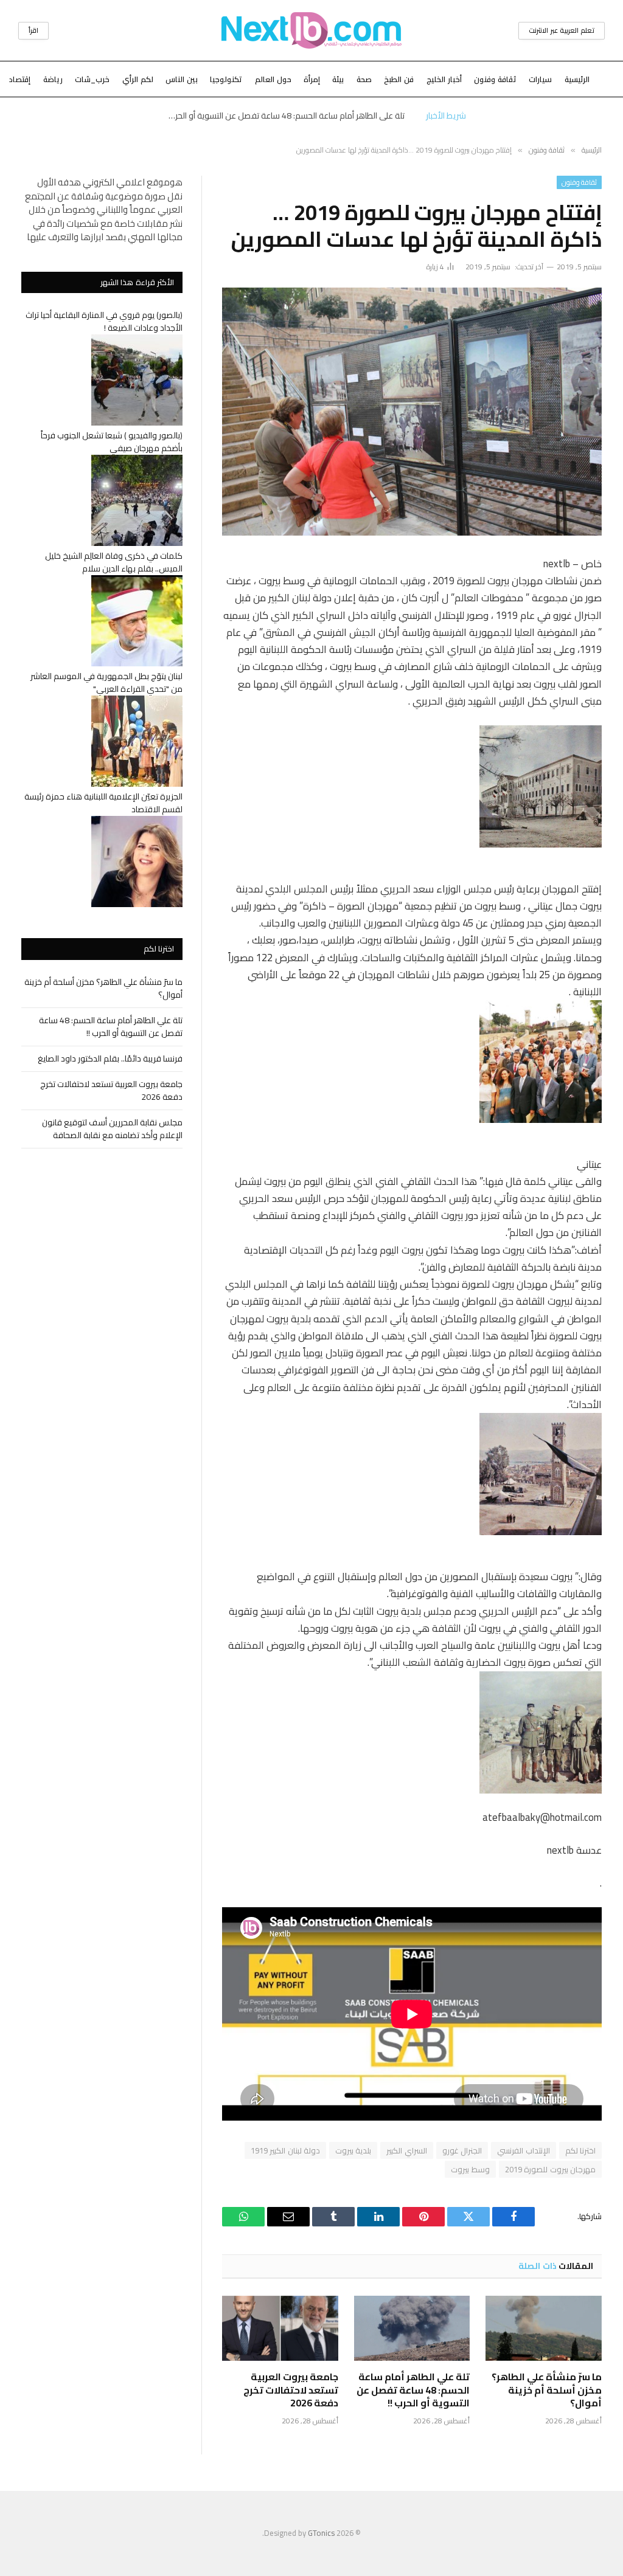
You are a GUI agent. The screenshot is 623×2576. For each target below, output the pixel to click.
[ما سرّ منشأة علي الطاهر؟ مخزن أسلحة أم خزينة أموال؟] (544, 2328)
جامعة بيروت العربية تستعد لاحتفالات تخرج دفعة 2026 (291, 2390)
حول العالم (273, 79)
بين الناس (182, 79)
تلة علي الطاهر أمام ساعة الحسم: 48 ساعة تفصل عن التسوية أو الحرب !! (284, 116)
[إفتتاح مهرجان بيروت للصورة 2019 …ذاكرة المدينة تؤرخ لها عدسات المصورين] (412, 412)
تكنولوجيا (226, 79)
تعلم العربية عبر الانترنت (562, 30)
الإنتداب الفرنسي (523, 2150)
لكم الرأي (138, 79)
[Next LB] (311, 30)
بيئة (338, 79)
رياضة (53, 79)
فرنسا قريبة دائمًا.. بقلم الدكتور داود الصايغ (110, 1058)
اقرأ (33, 30)
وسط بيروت (470, 2169)
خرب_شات (92, 79)
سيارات (540, 79)
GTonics (321, 2533)
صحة (364, 79)
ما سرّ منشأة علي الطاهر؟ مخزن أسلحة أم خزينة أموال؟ (547, 2390)
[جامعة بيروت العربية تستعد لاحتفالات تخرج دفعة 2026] (280, 2328)
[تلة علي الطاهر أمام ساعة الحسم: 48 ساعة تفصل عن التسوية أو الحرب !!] (412, 2328)
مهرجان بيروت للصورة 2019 (550, 2169)
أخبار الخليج (444, 79)
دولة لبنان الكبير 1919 (285, 2150)
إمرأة (312, 79)
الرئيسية (577, 79)
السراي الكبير (406, 2150)
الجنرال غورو (462, 2150)
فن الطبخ (399, 79)
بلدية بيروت (353, 2150)
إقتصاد (20, 79)
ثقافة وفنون (495, 79)
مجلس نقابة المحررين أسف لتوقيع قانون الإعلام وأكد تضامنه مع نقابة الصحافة (112, 1129)
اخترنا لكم (580, 2150)
